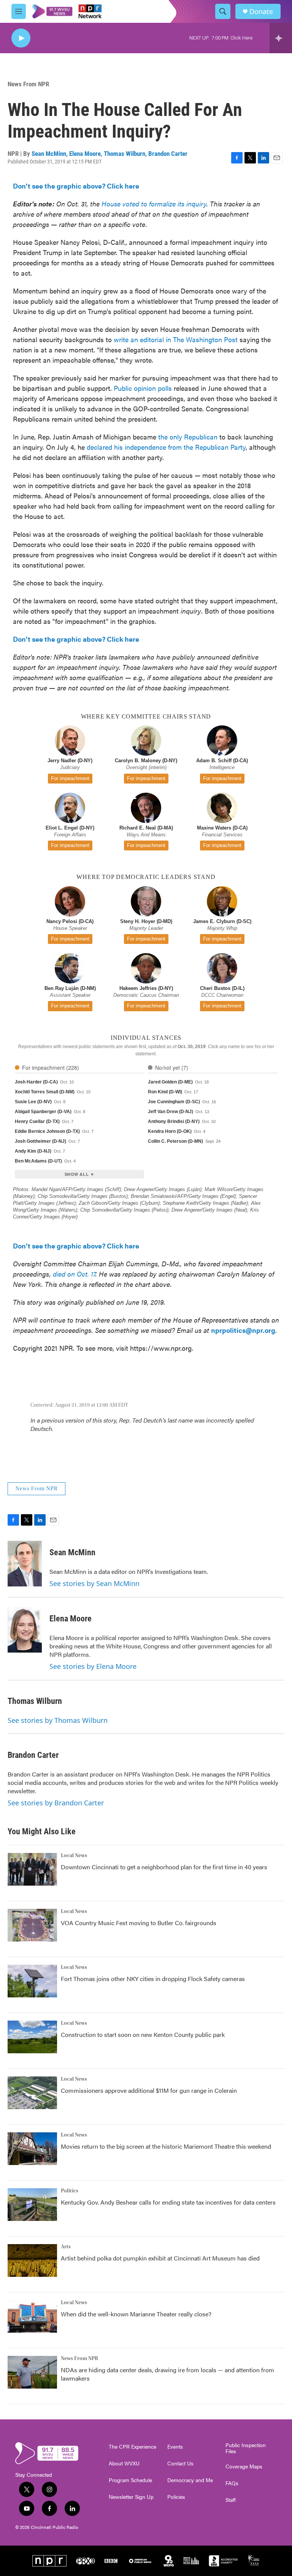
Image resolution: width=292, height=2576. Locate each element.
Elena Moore (85, 154)
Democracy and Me (190, 2480)
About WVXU (124, 2463)
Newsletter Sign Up (131, 2497)
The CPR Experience (133, 2447)
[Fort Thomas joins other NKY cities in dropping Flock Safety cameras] (32, 1981)
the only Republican (188, 437)
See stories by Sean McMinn (94, 1583)
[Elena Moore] (25, 1630)
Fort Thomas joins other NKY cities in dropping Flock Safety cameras (153, 1979)
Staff (231, 2500)
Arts (66, 2247)
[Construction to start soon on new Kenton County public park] (32, 2037)
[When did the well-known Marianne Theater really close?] (32, 2316)
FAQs (232, 2483)
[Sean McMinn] (25, 1564)
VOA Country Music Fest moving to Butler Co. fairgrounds (139, 1923)
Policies (176, 2497)
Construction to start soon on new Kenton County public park (143, 2034)
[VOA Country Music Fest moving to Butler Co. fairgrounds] (32, 1925)
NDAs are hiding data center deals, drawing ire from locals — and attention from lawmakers (167, 2374)
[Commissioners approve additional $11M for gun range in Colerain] (32, 2093)
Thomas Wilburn (125, 154)
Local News (74, 1856)
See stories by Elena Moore (93, 1666)
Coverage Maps (244, 2467)
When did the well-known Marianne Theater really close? (136, 2314)
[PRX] (86, 2561)
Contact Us (180, 2463)
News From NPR (28, 84)
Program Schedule (130, 2480)
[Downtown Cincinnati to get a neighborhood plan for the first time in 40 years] (32, 1869)
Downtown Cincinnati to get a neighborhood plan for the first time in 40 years (164, 1867)
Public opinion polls (143, 388)
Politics (70, 2191)
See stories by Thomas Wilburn (58, 1720)
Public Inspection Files (246, 2448)
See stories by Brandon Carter (56, 1803)
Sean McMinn (49, 154)
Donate (261, 12)
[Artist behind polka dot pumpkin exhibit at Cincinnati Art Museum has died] (32, 2260)
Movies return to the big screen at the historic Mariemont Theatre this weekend (166, 2146)
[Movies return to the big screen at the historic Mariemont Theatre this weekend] (32, 2149)
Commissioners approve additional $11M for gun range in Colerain (149, 2090)
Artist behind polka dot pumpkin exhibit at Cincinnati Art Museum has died (160, 2258)
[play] (21, 38)
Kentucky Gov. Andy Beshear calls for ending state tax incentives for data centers (168, 2202)
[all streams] (281, 38)
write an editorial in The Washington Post (176, 339)
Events (175, 2447)
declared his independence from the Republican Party (166, 447)
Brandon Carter (168, 154)
